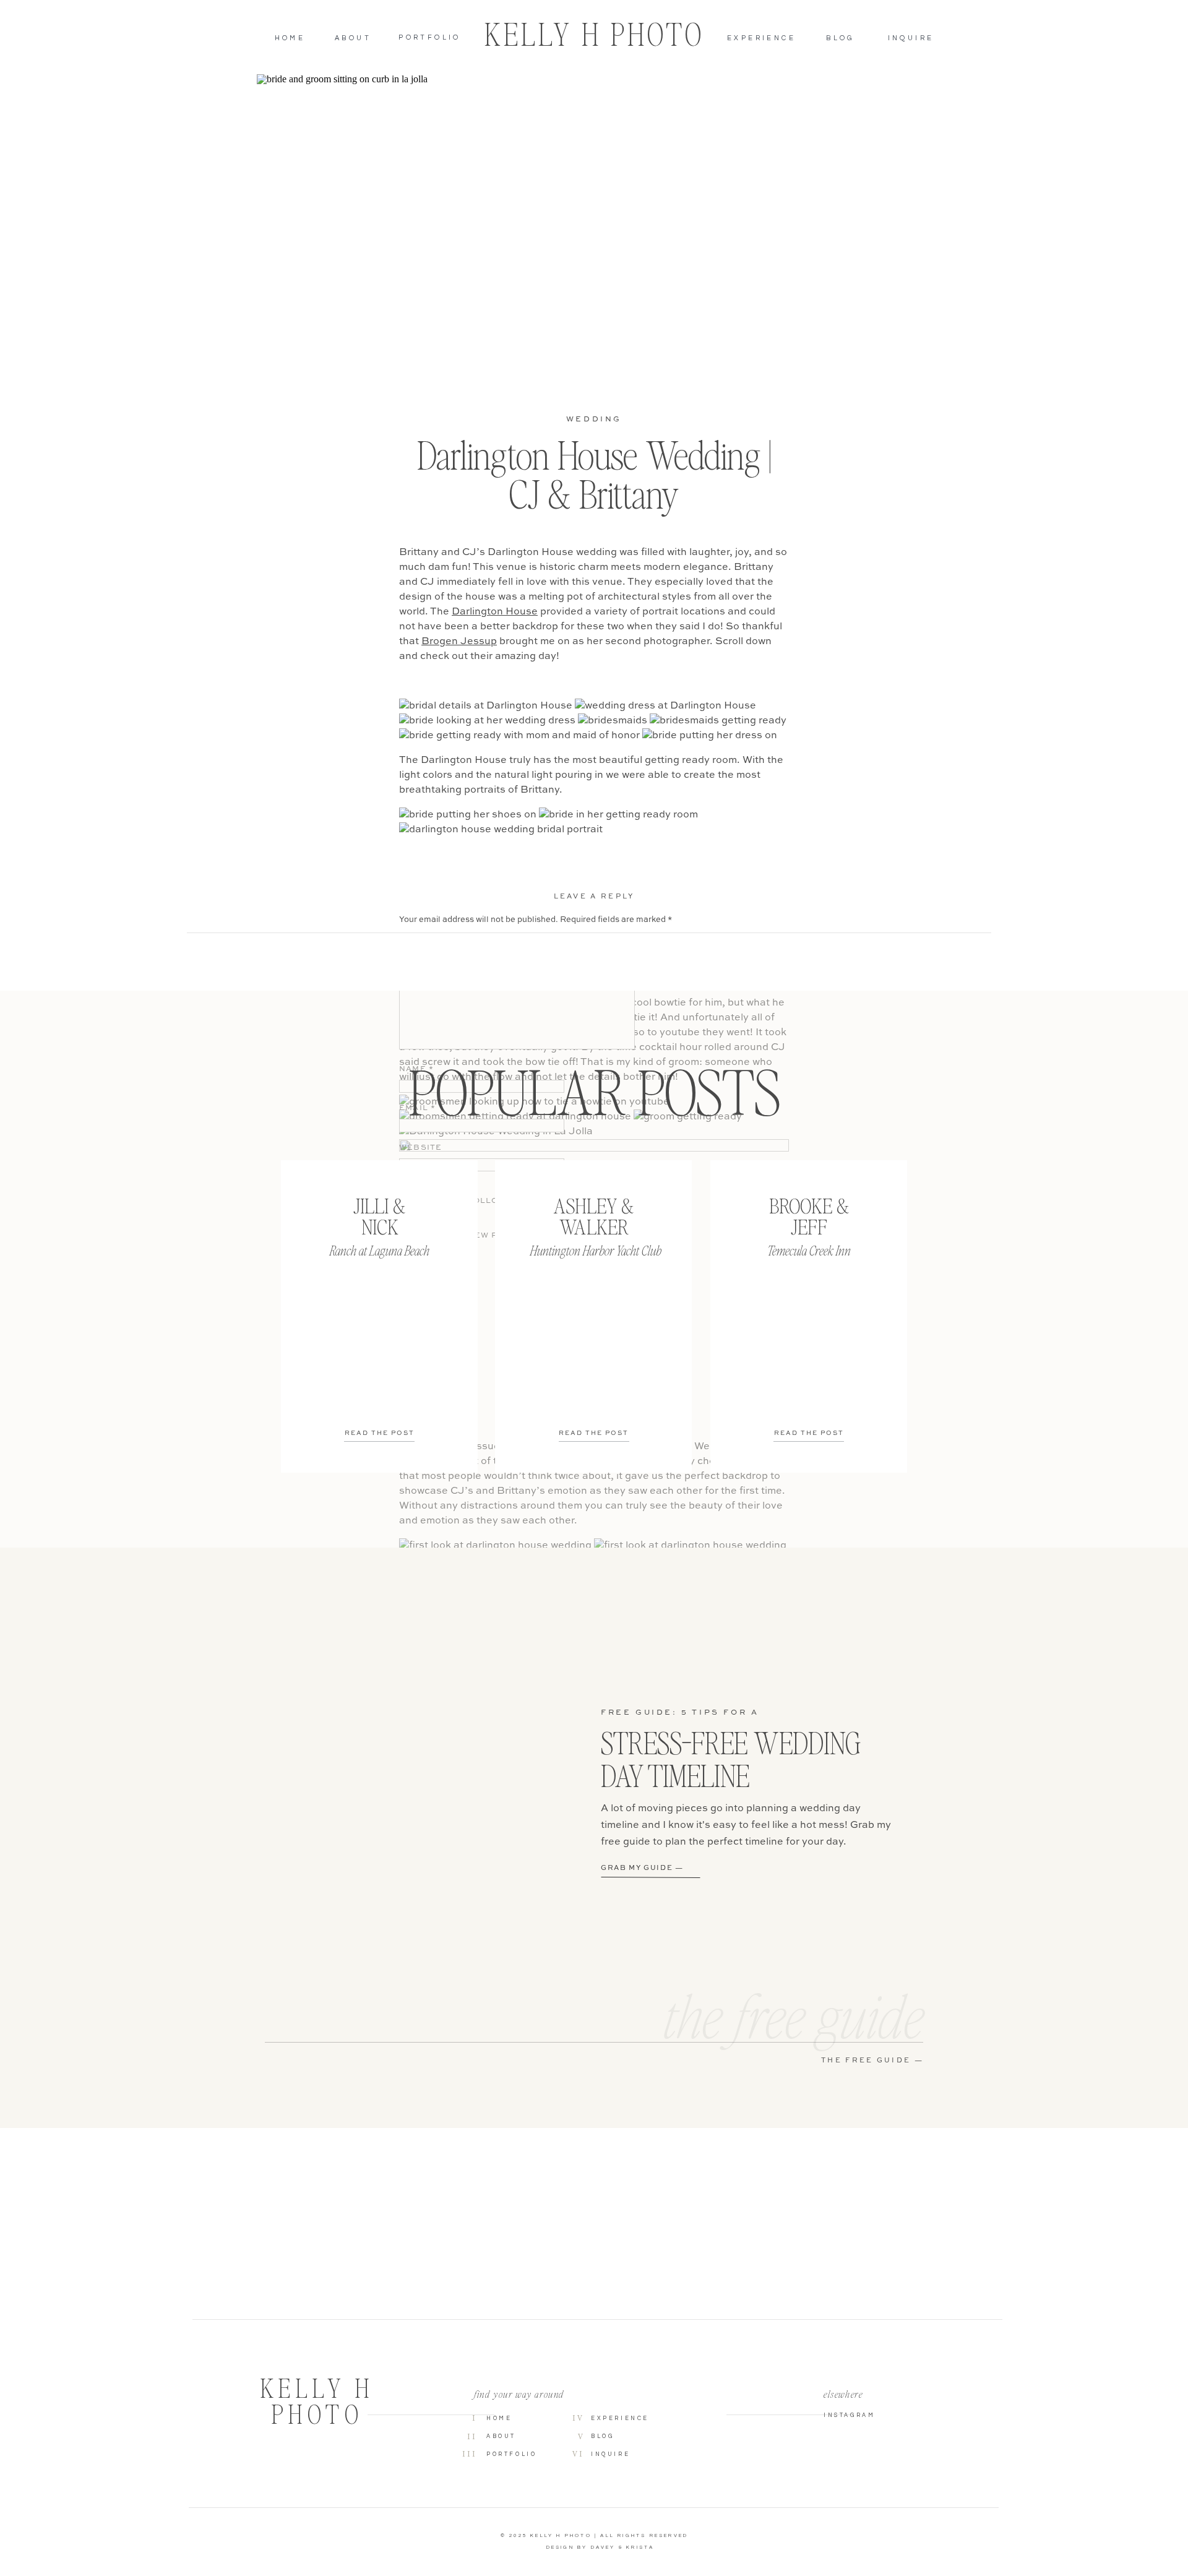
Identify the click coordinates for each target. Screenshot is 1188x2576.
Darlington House (495, 612)
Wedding (594, 420)
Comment (427, 941)
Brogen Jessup (459, 642)
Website (420, 1148)
